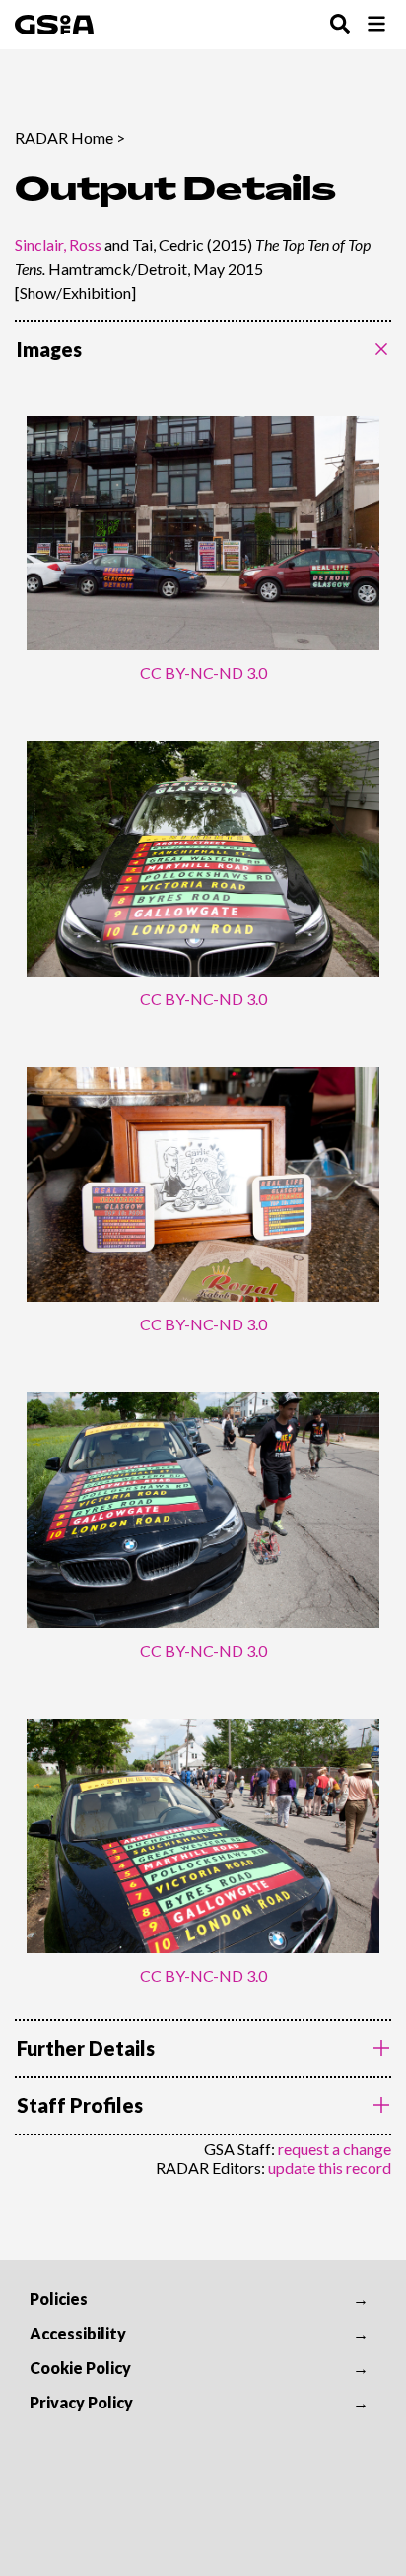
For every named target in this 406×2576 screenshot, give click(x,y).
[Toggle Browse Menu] (376, 25)
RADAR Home (64, 137)
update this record (330, 2168)
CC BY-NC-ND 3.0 (203, 673)
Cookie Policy (80, 2368)
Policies (59, 2299)
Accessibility (78, 2333)
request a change (335, 2149)
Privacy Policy (81, 2402)
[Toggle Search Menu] (340, 25)
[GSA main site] (54, 25)
